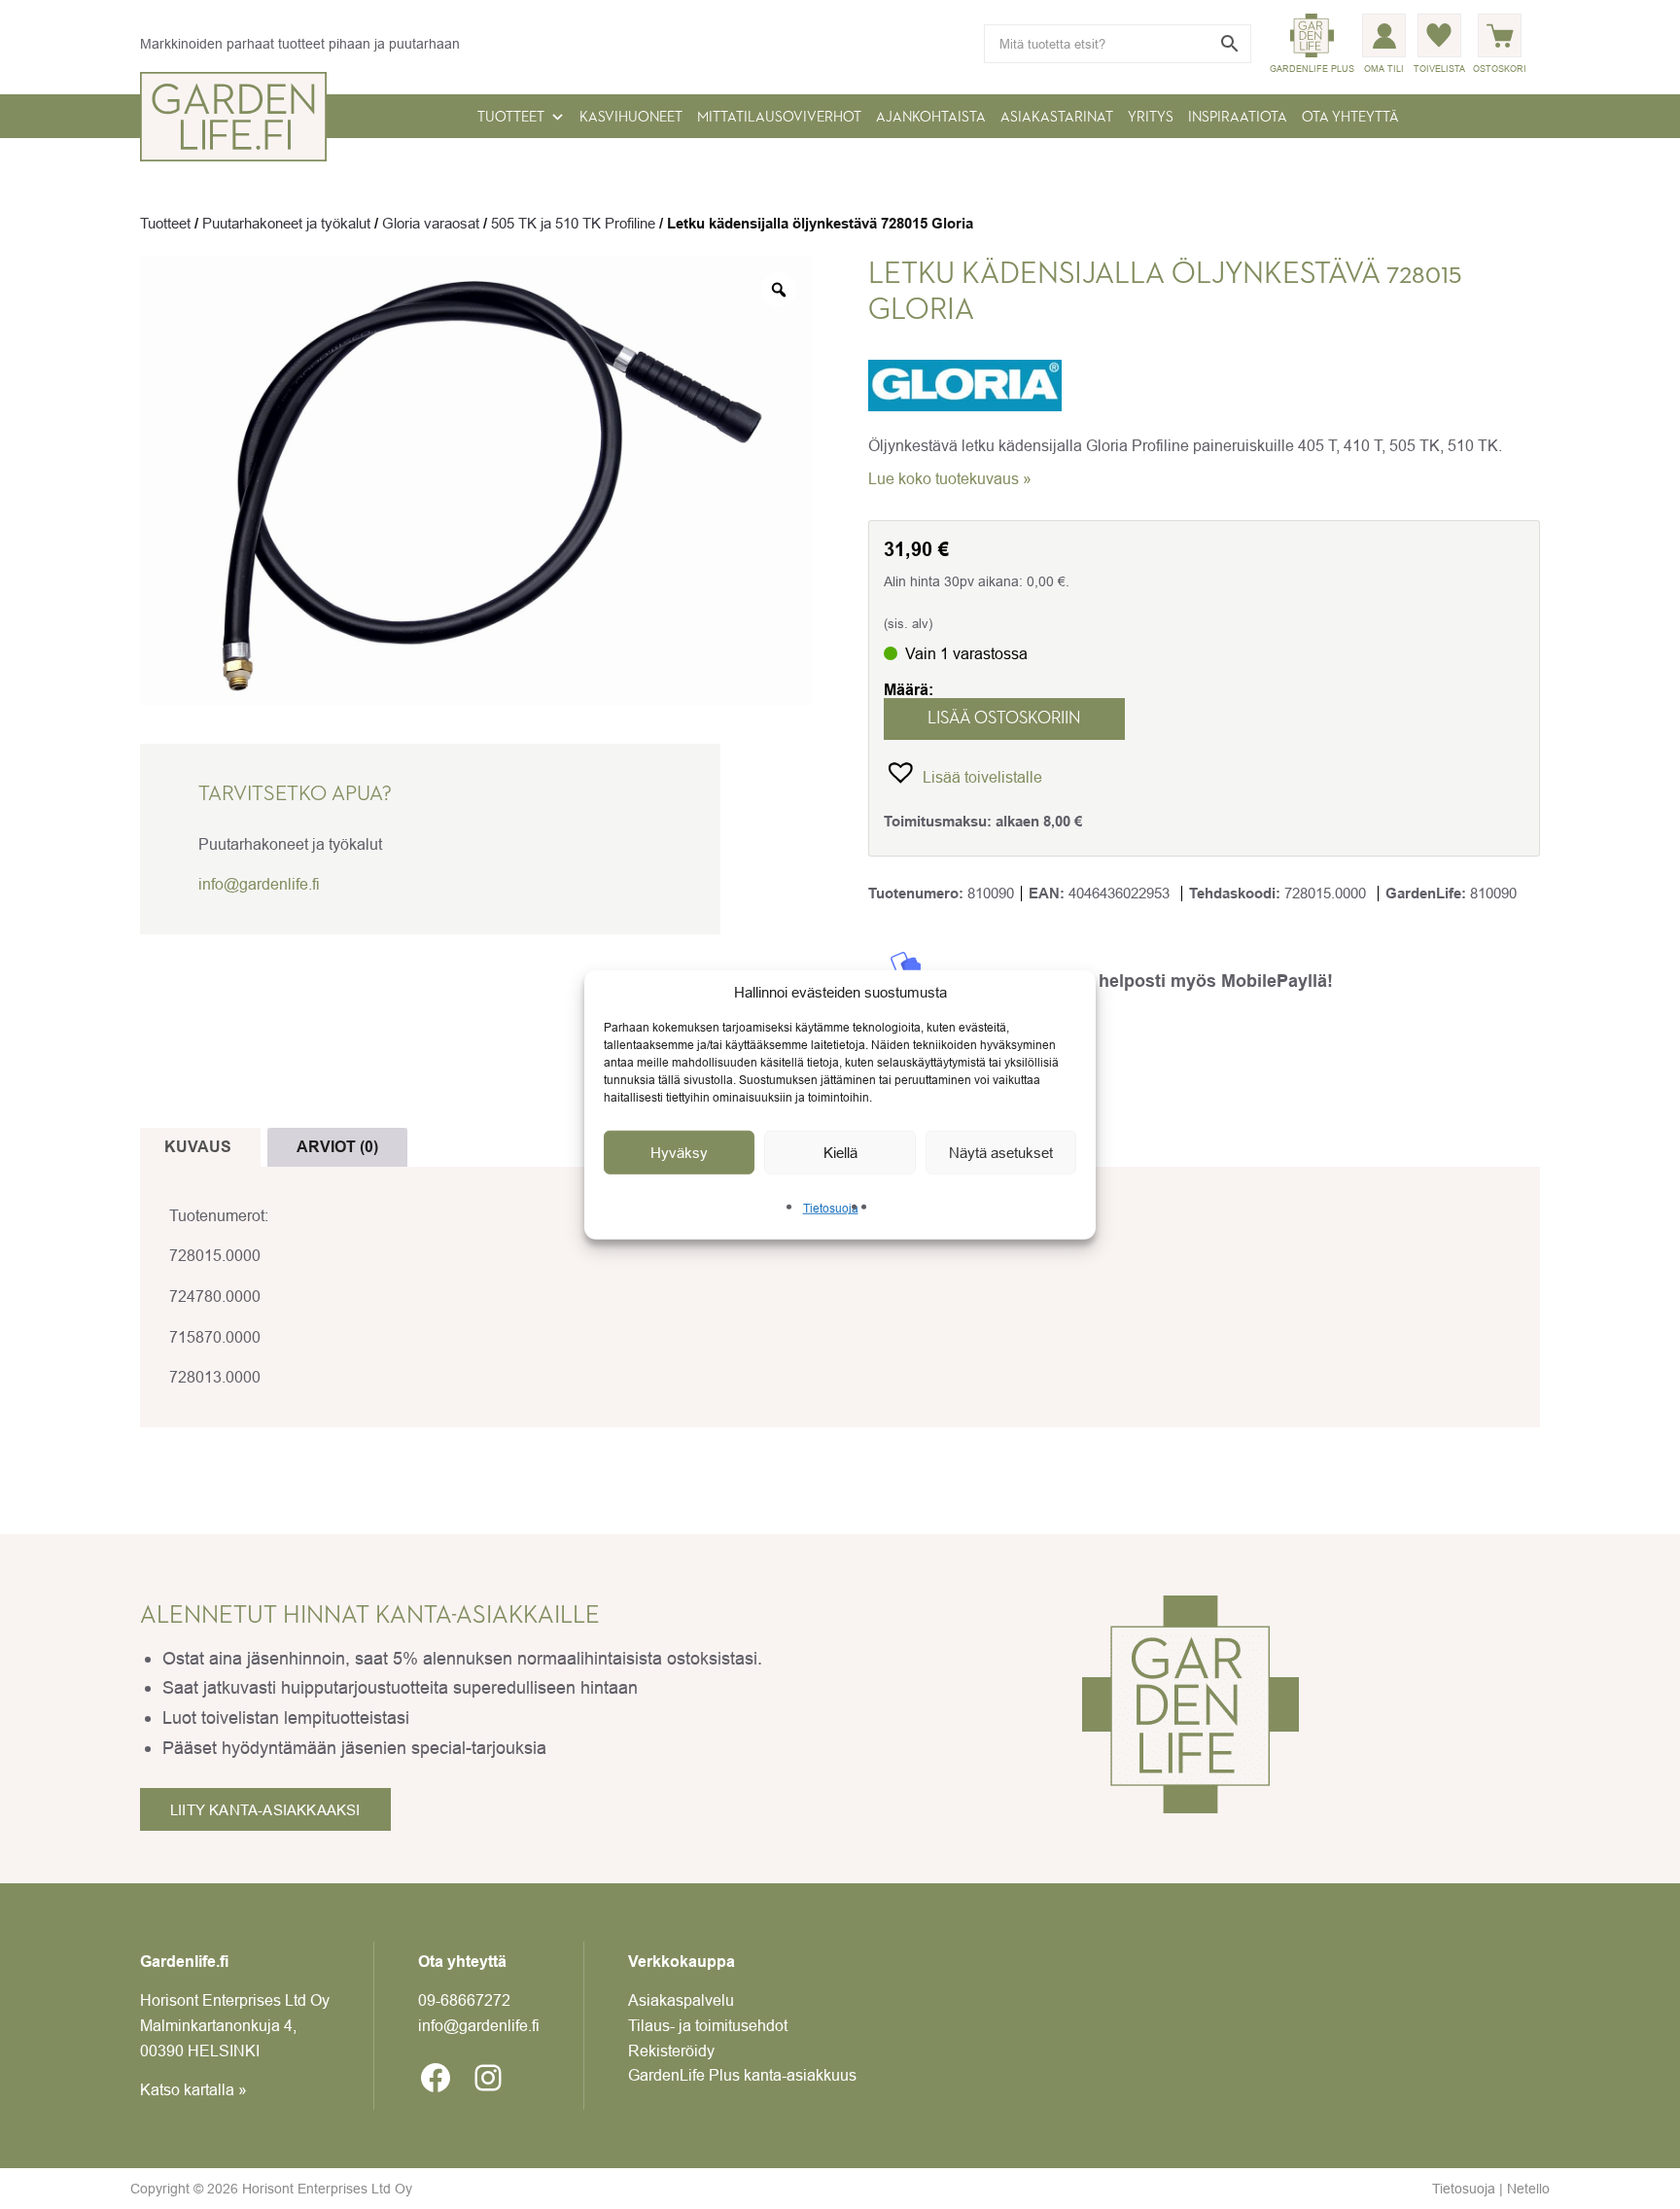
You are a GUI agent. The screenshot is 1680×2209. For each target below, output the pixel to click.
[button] (963, 771)
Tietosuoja (831, 1208)
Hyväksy (679, 1152)
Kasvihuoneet (631, 117)
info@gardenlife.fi (259, 884)
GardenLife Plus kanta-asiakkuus (742, 2075)
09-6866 (464, 2000)
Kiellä (840, 1152)
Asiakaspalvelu (681, 2000)
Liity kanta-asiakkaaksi (265, 1810)
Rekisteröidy (671, 2051)
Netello (1528, 2189)
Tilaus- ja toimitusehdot (708, 2025)
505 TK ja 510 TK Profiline (573, 223)
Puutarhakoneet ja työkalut (286, 223)
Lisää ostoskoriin (1004, 719)
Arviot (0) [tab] (337, 1147)
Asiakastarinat (1057, 117)
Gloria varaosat (431, 223)
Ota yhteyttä (1350, 117)
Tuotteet (511, 117)
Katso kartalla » (193, 2089)
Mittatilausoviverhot (779, 117)
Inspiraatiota (1238, 117)
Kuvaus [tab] (198, 1147)
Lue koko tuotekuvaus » (950, 478)
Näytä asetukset (1001, 1152)
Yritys (1151, 117)
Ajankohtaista (931, 117)
